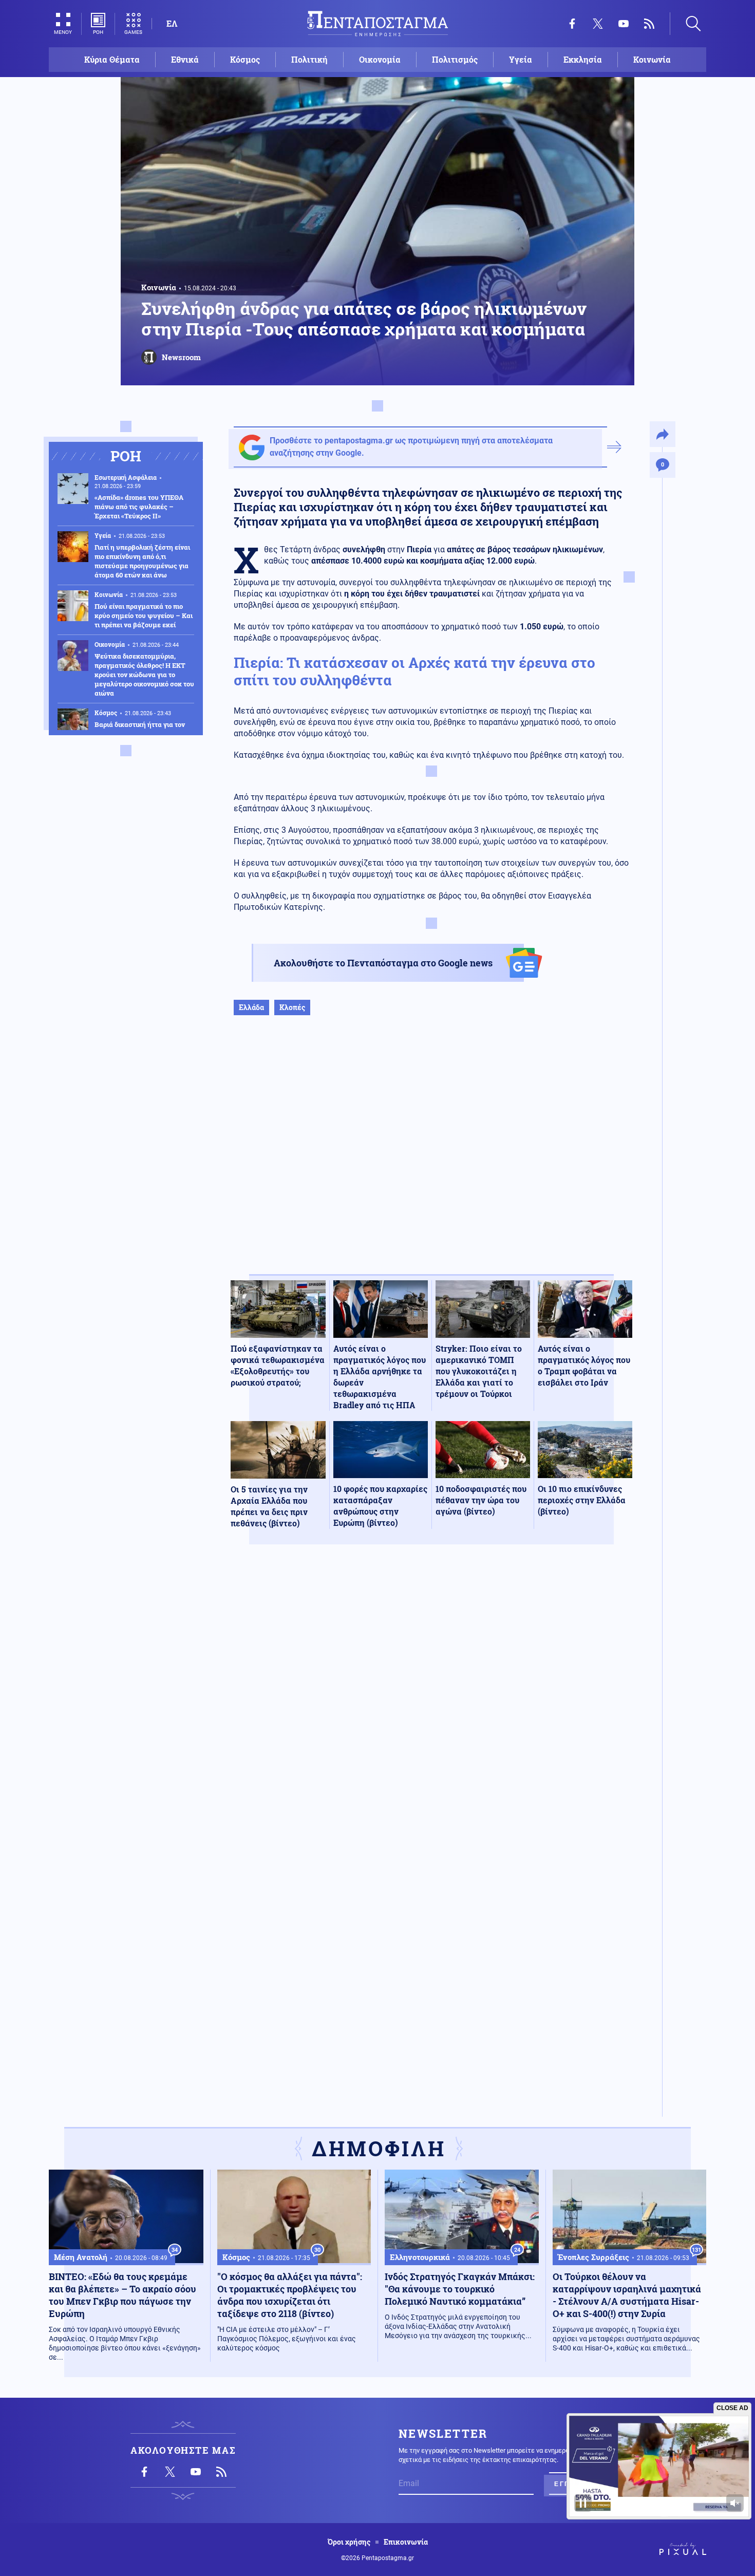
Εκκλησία (583, 59)
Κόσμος (245, 59)
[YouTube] (624, 24)
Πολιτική (309, 59)
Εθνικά (185, 59)
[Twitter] (598, 24)
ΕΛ (172, 23)
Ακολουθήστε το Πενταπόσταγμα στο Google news (383, 963)
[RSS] (649, 24)
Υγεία (521, 59)
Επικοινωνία (406, 2542)
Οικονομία (380, 59)
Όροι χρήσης (349, 2542)
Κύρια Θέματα (112, 59)
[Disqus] (431, 1703)
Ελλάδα (251, 1007)
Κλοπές (292, 1007)
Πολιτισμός (455, 59)
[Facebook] (572, 24)
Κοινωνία (652, 59)
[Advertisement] (431, 1155)
